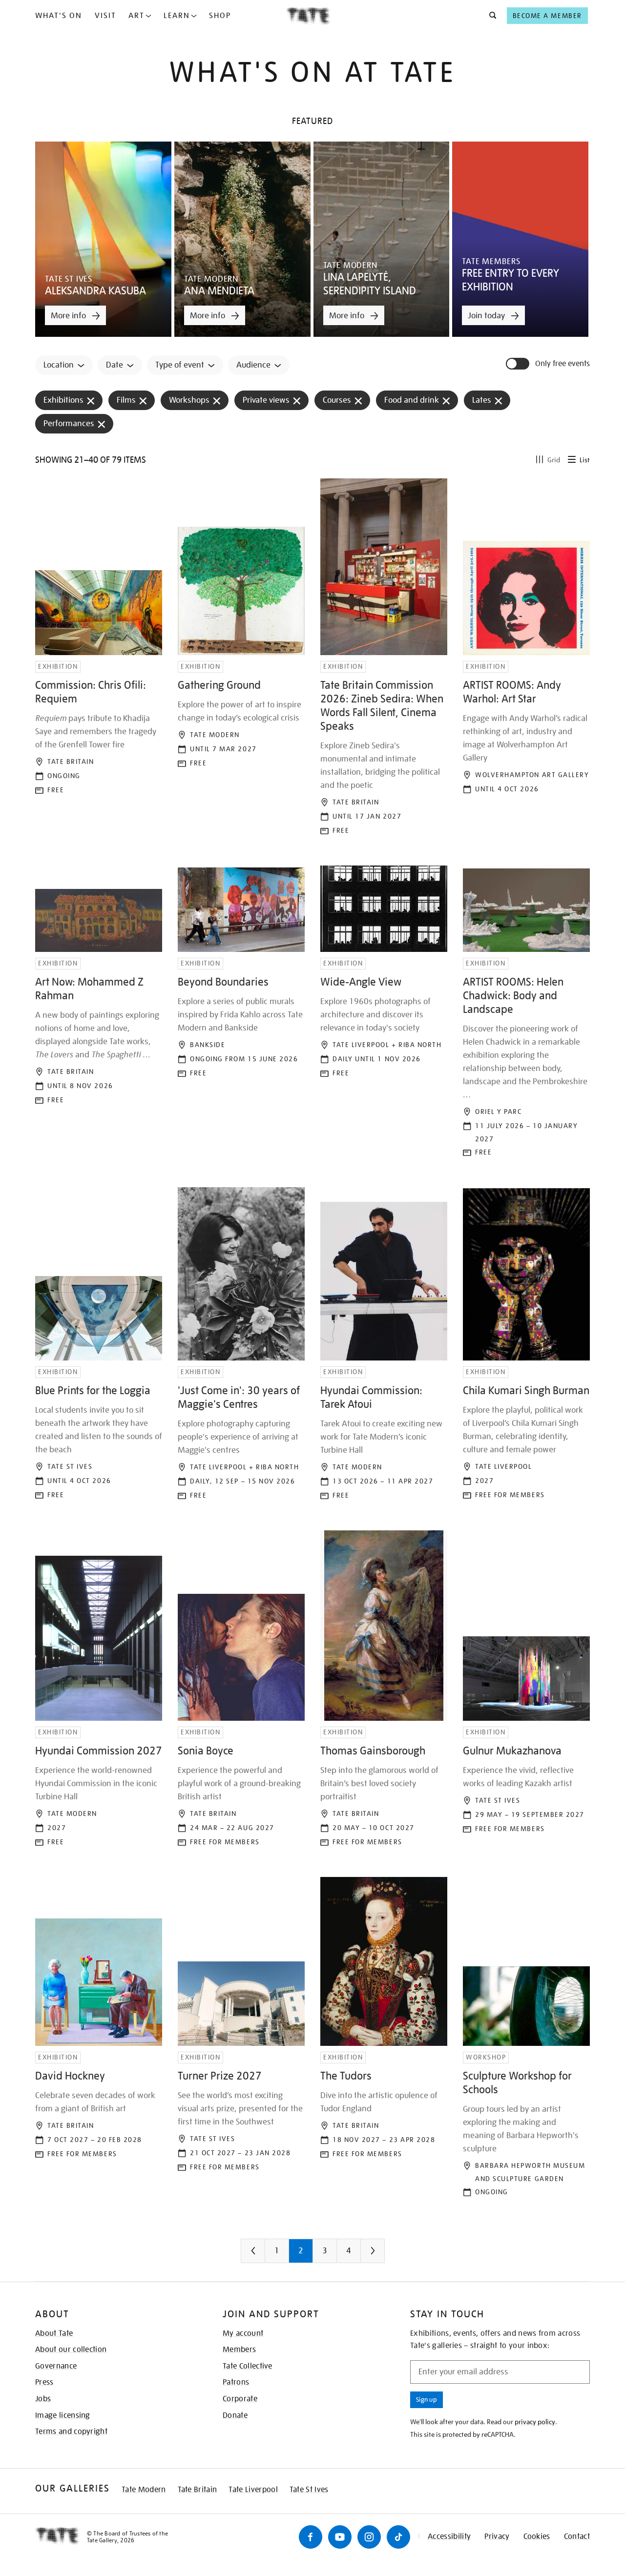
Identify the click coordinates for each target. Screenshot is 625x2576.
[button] (490, 16)
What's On (59, 16)
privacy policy (535, 2422)
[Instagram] (369, 2537)
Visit (105, 16)
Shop (220, 16)
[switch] (519, 364)
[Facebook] (311, 2537)
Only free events (562, 364)
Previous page (272, 2255)
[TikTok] (398, 2537)
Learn (177, 16)
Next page (392, 2255)
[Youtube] (340, 2537)
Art (136, 16)
